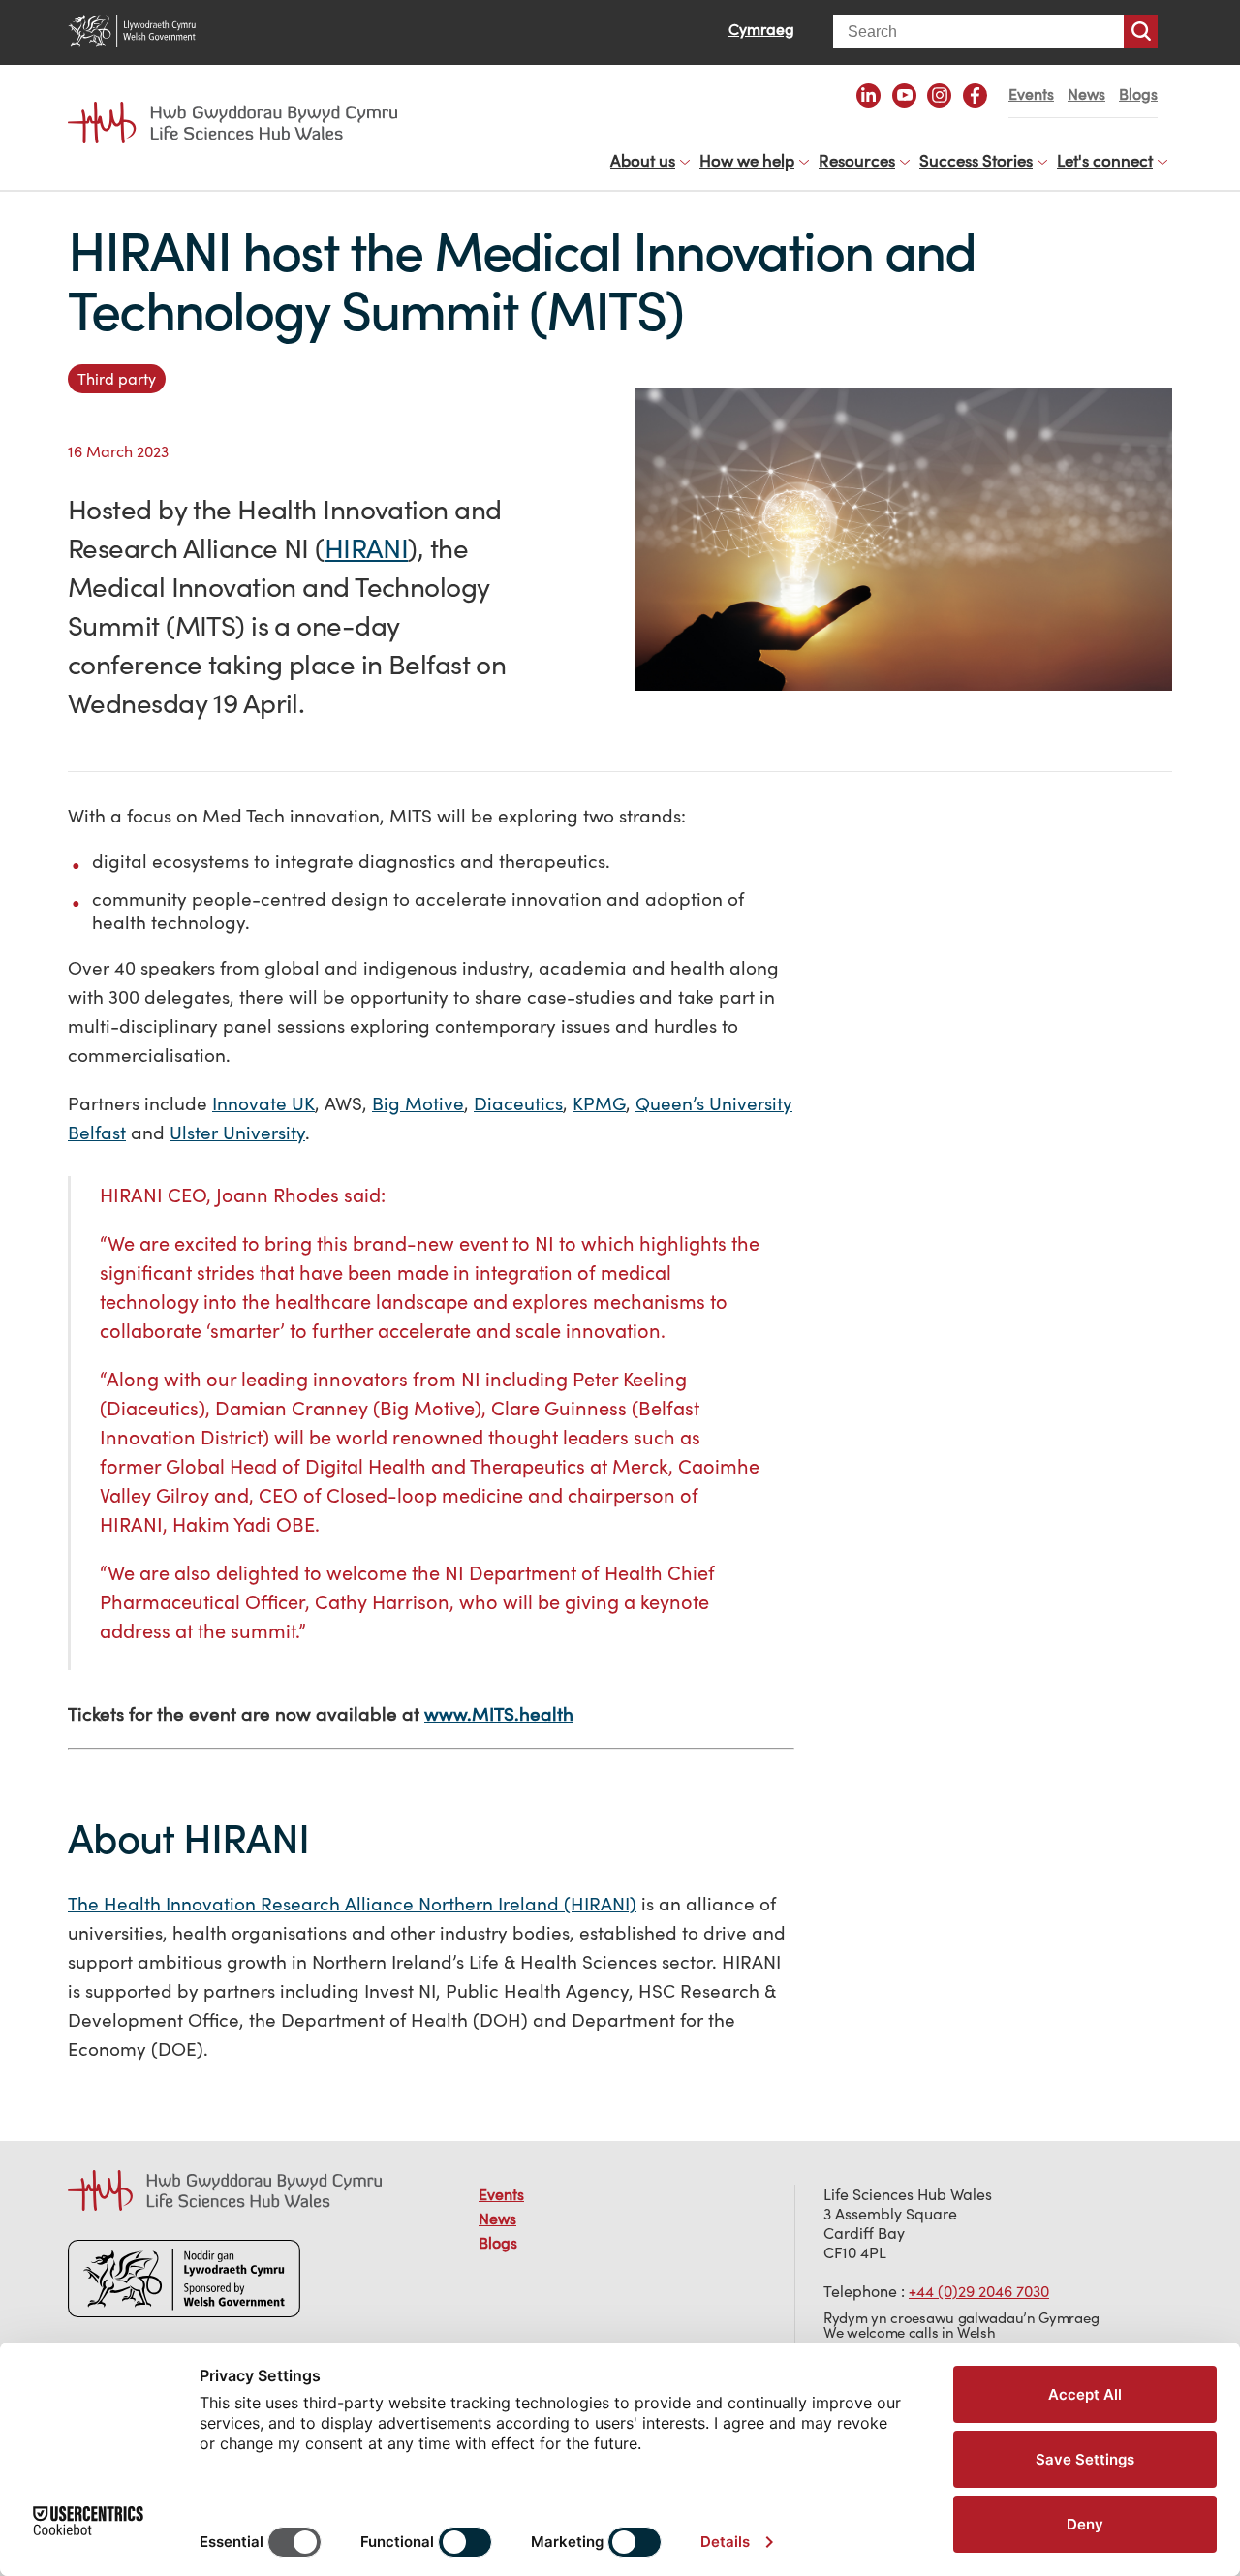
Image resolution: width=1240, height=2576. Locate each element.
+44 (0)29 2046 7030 (979, 2291)
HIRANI (367, 548)
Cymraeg (761, 29)
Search (1141, 31)
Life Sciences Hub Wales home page (242, 105)
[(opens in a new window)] (868, 95)
